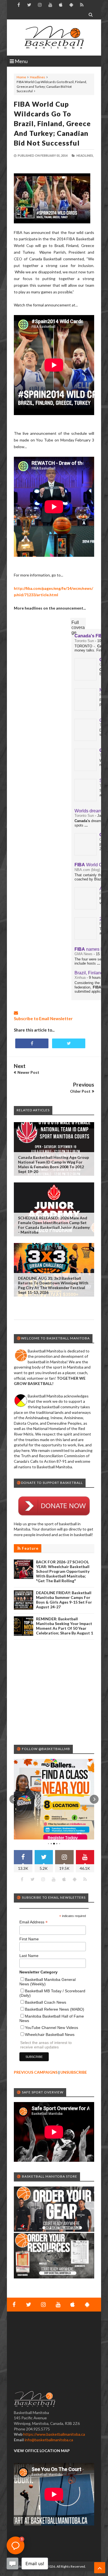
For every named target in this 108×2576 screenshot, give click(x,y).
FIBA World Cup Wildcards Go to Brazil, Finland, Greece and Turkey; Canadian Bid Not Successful (52, 123)
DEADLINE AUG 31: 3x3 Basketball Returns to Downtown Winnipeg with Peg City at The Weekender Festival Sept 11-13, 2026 (53, 1285)
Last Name (29, 1956)
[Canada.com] (86, 679)
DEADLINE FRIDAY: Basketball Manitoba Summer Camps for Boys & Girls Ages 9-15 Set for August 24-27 (64, 1600)
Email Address (34, 1922)
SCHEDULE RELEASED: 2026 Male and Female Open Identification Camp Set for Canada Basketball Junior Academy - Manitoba (54, 1225)
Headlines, (85, 155)
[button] (14, 1799)
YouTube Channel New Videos (52, 2028)
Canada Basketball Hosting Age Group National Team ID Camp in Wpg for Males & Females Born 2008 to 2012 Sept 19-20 (53, 1164)
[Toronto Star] (86, 770)
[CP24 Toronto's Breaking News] (86, 854)
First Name (29, 1939)
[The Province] (86, 740)
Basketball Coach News (46, 2002)
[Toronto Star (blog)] (86, 800)
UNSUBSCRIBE (74, 2072)
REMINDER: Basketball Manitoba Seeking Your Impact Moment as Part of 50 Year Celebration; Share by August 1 (65, 1626)
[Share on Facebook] (32, 1043)
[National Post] (86, 709)
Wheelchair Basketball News (50, 2035)
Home (21, 77)
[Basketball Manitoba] (54, 38)
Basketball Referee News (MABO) (55, 2009)
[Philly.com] (86, 908)
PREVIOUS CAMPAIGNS (36, 2072)
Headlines (38, 77)
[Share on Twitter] (69, 1043)
